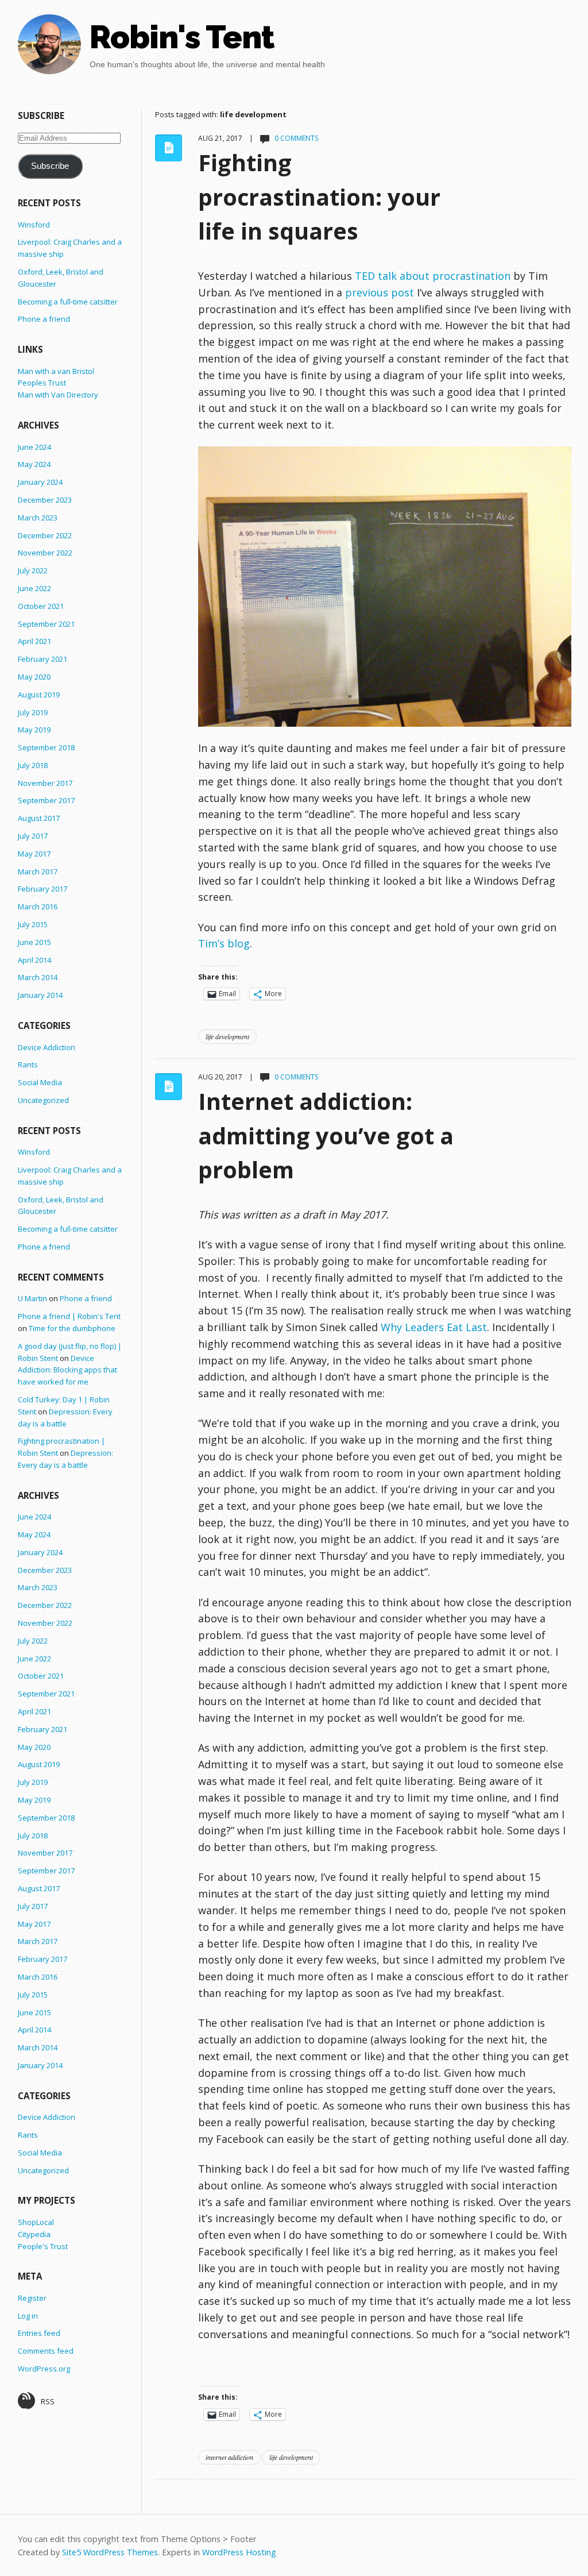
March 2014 (38, 977)
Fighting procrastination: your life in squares (319, 197)
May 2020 (34, 677)
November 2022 (45, 553)
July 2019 (33, 712)
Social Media (40, 1082)
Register (32, 2298)
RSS (48, 2401)
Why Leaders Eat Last (434, 1327)
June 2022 (34, 588)
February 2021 (42, 659)
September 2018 (46, 747)
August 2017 (39, 818)
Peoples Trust (42, 383)
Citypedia (34, 2234)
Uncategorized (43, 1100)
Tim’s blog (224, 943)
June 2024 (34, 447)
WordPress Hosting (239, 2552)
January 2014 (40, 995)
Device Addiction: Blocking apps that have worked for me (67, 1370)
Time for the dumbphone (72, 1328)
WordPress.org (44, 2369)
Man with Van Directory (58, 395)
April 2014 (34, 960)
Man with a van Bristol (56, 371)
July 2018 (33, 765)
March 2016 (38, 907)
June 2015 (34, 942)
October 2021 (41, 606)
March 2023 (38, 518)
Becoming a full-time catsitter (68, 302)
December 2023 (45, 500)
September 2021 (46, 624)
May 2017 (34, 854)
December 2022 (45, 535)
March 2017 (38, 871)
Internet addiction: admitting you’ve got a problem (326, 1135)
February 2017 (42, 889)
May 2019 (34, 730)
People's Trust (43, 2246)
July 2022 (33, 570)
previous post (380, 292)
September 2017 (46, 800)
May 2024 (34, 464)
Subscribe (50, 166)
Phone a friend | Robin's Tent (69, 1316)
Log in (28, 2316)
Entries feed (39, 2333)
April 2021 (34, 641)
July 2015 (33, 924)
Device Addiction (47, 1047)
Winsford (34, 225)
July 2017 (33, 836)
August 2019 (39, 695)
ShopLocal (36, 2222)
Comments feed (46, 2351)
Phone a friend (44, 319)
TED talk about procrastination (433, 276)
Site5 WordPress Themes (110, 2552)
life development (227, 1036)
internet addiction (229, 2457)
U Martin (32, 1298)
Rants (28, 1065)
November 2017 (45, 783)
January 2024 (40, 482)
